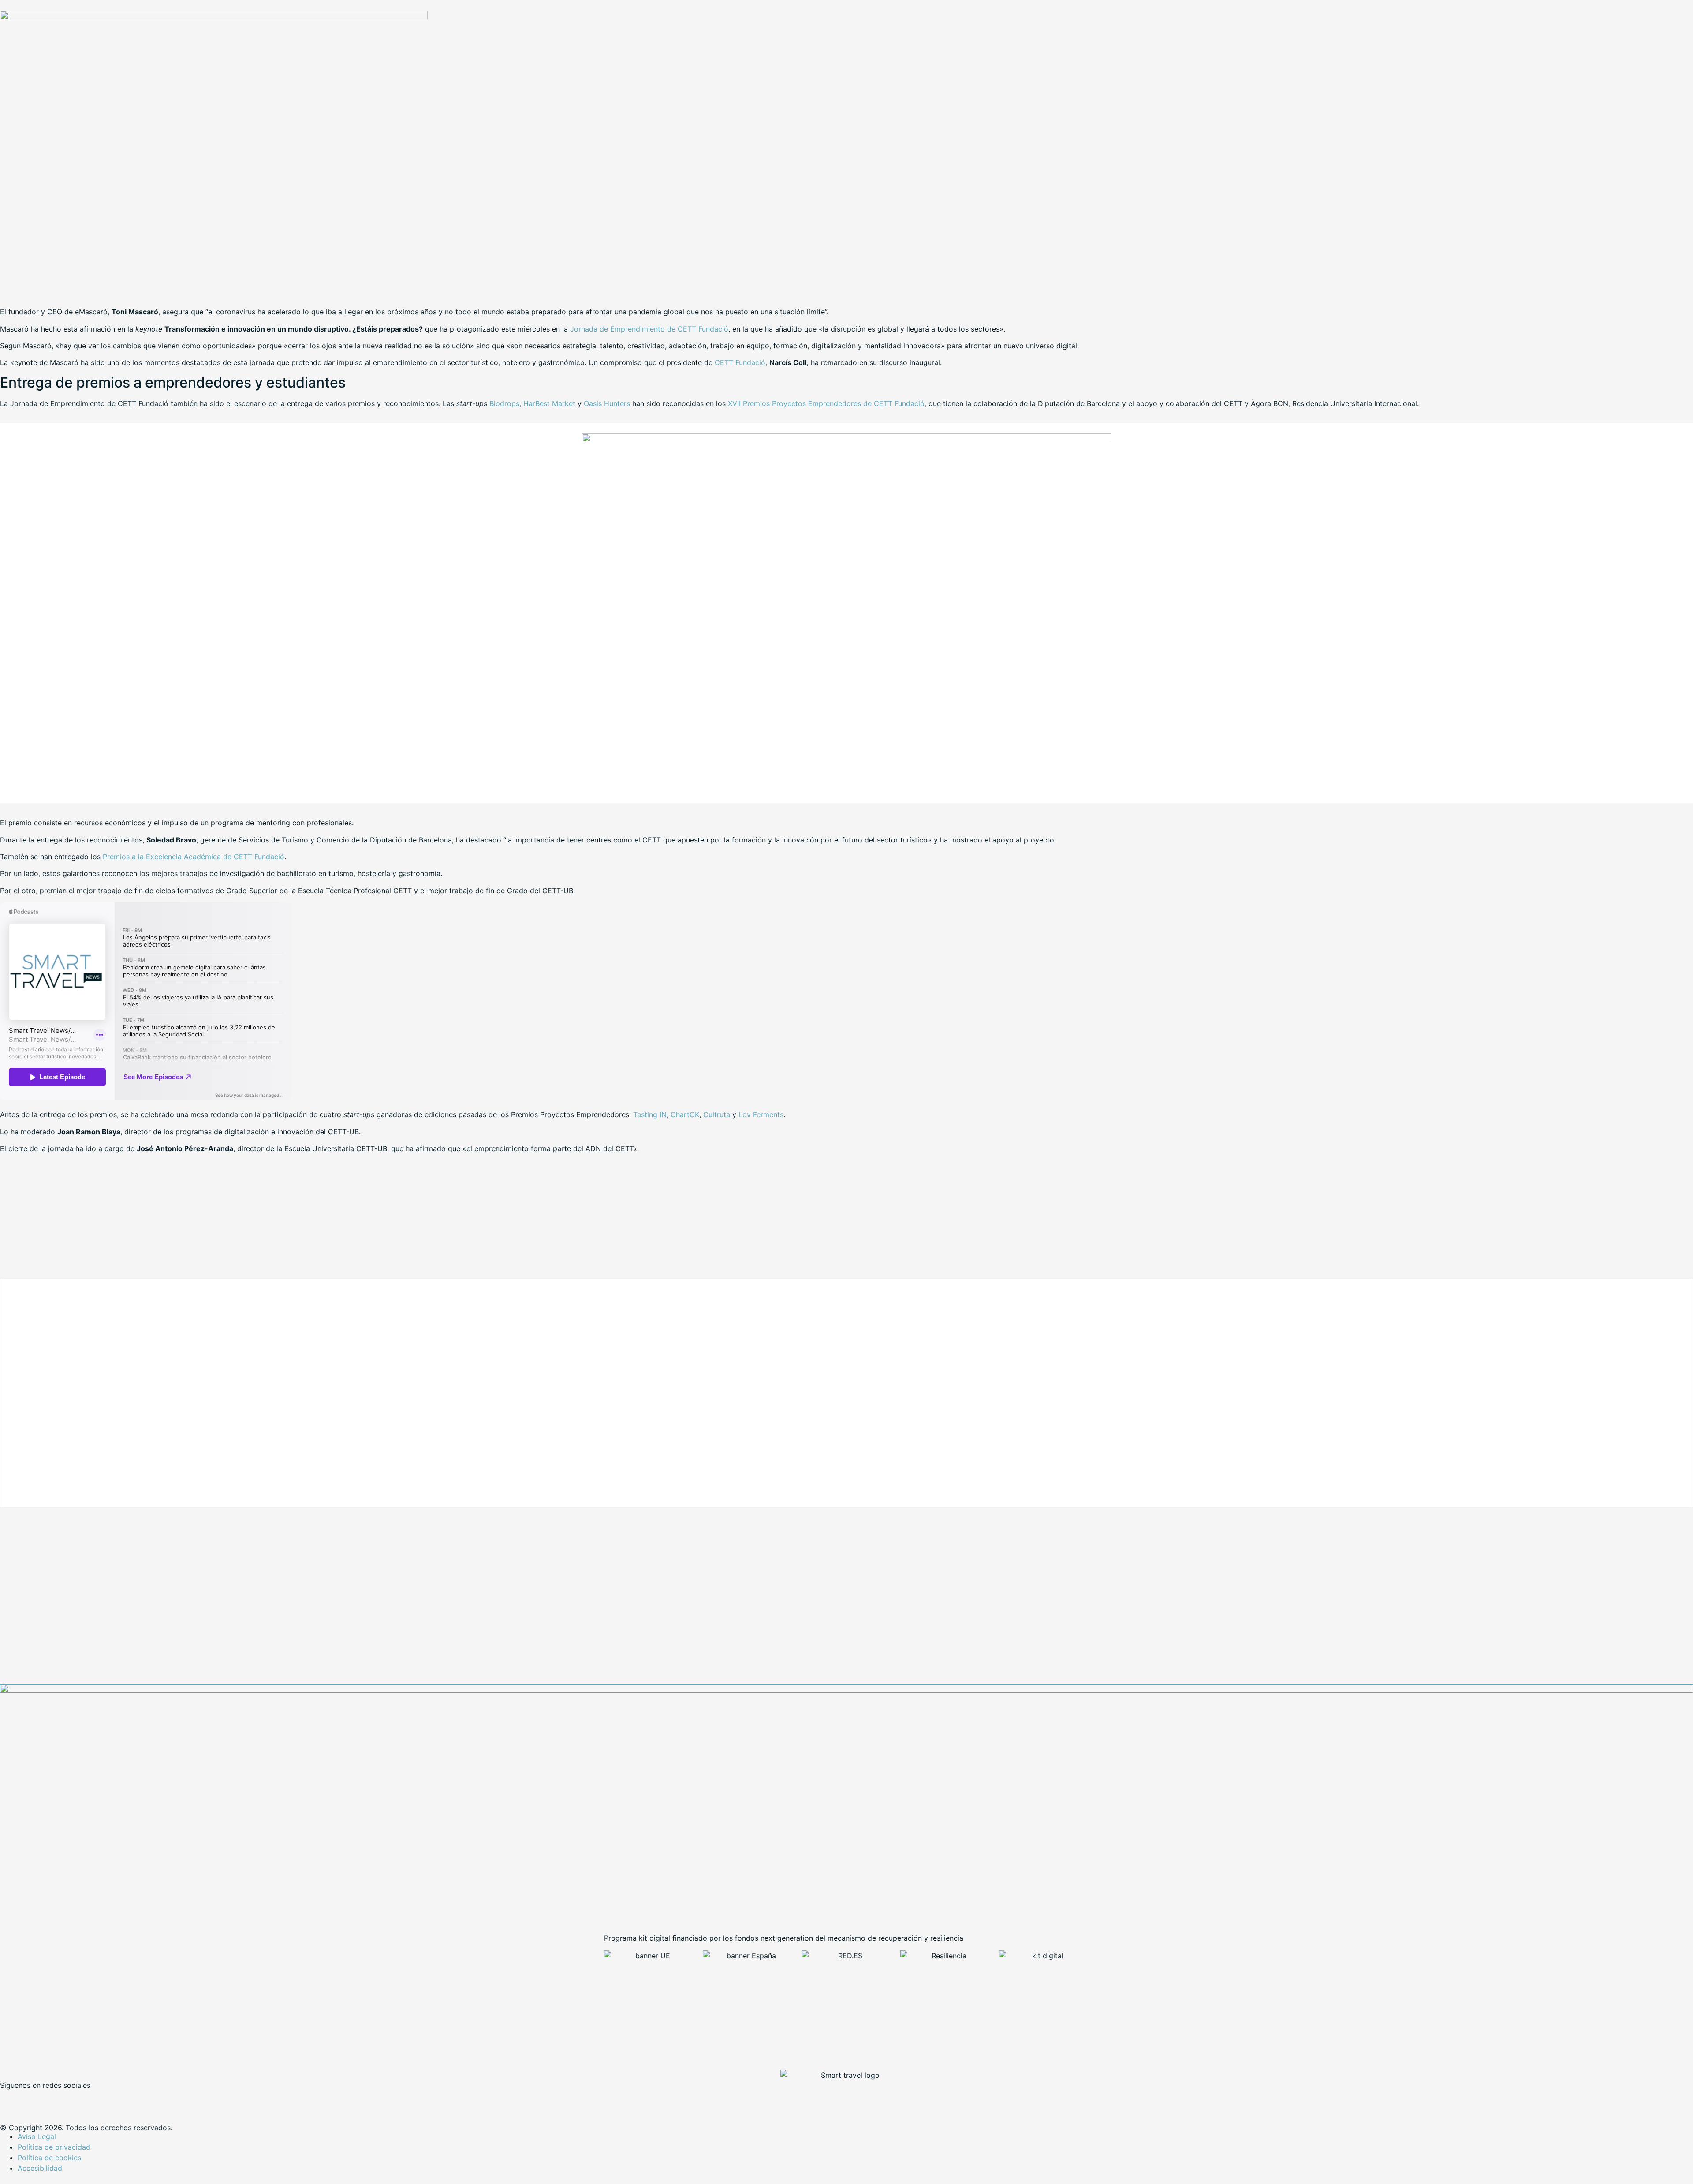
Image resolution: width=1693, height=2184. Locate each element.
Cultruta (717, 1114)
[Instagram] (84, 2100)
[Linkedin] (60, 2100)
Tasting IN (650, 1114)
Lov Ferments (761, 1114)
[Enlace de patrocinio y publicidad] (214, 17)
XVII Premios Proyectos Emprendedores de (826, 403)
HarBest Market (550, 403)
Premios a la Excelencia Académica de (194, 857)
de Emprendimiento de (649, 329)
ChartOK (685, 1114)
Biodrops (504, 403)
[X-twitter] (35, 2100)
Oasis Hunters (608, 403)
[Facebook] (11, 2100)
